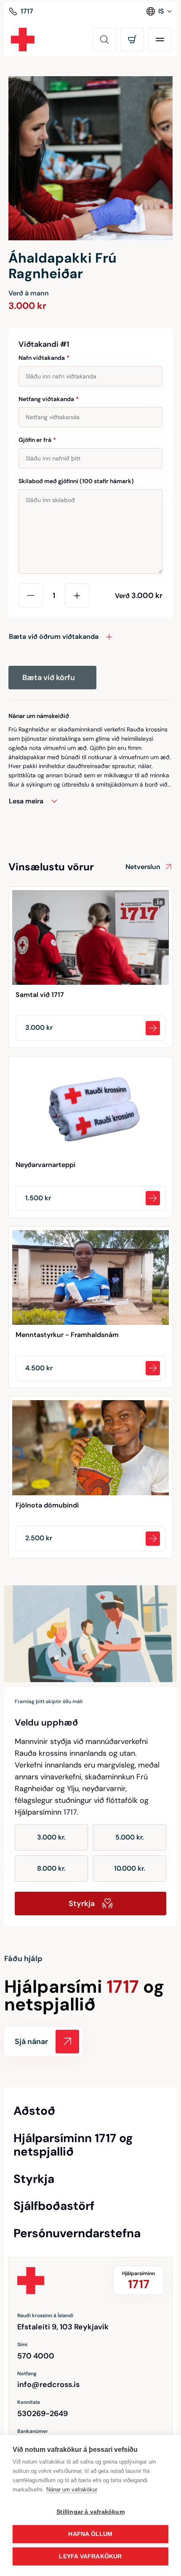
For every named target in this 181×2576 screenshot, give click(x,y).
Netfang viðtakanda (49, 399)
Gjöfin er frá (37, 440)
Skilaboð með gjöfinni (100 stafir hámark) (76, 481)
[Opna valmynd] (160, 40)
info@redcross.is (48, 2385)
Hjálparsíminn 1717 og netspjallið (73, 2145)
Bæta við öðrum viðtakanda (54, 637)
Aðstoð (34, 2111)
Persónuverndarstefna (77, 2233)
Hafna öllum (90, 2534)
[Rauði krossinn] (23, 40)
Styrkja (82, 1903)
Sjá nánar (31, 2042)
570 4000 (36, 2356)
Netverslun (143, 867)
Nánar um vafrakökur (72, 2490)
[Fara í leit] (104, 40)
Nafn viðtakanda (44, 358)
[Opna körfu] (132, 40)
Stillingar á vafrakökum (90, 2512)
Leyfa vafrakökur (90, 2556)
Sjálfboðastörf (54, 2206)
